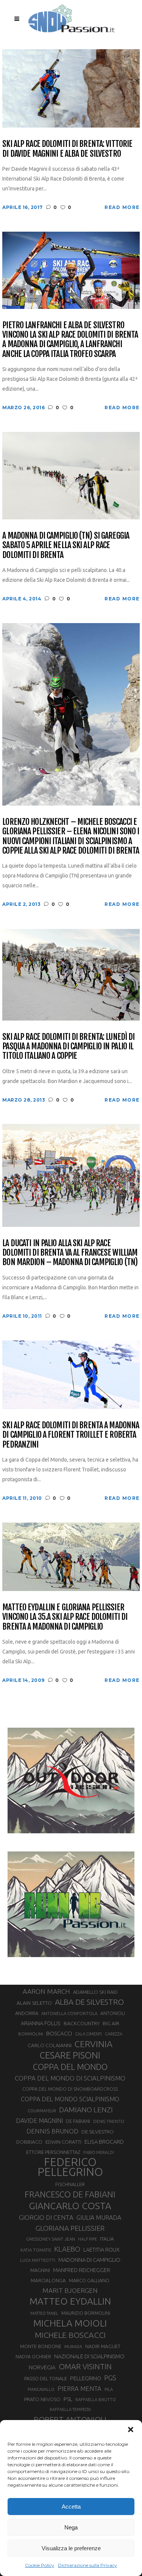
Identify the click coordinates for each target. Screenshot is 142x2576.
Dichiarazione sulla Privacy (87, 2565)
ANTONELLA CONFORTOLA (69, 2013)
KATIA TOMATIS (36, 2250)
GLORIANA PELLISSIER (70, 2228)
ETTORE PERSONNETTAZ (53, 2152)
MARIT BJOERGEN (70, 2290)
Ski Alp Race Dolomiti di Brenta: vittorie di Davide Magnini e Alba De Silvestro (67, 149)
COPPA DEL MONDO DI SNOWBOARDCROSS (70, 2089)
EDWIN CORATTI (63, 2142)
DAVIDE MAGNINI (39, 2121)
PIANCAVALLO (41, 2389)
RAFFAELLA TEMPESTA (70, 2409)
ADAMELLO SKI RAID (95, 1992)
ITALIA (107, 2239)
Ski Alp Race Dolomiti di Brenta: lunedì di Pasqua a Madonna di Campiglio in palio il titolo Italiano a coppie (68, 1046)
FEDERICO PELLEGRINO (70, 2167)
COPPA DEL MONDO (70, 2067)
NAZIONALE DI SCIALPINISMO (89, 2356)
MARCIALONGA (48, 2281)
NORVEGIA (42, 2367)
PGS (110, 2378)
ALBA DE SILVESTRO (89, 2002)
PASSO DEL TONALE (46, 2378)
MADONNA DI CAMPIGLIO (89, 2260)
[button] (131, 2430)
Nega (71, 2527)
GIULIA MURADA (99, 2218)
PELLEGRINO (86, 2378)
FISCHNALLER (70, 2184)
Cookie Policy (40, 2565)
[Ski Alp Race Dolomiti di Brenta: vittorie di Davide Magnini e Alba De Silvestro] (71, 88)
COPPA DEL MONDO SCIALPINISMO (70, 2099)
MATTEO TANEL (44, 2313)
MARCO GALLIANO (89, 2280)
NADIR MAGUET (103, 2346)
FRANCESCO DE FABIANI (70, 2194)
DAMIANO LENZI (86, 2110)
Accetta (71, 2507)
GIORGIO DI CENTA (46, 2217)
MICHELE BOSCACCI (70, 2335)
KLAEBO (67, 2249)
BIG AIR (111, 2023)
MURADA (73, 2347)
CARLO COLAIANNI (50, 2045)
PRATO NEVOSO (42, 2399)
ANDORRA (27, 2013)
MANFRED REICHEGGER (82, 2270)
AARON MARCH (46, 1991)
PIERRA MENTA (80, 2389)
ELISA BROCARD (104, 2142)
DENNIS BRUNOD (52, 2131)
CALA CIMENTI (88, 2034)
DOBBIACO (29, 2142)
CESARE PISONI (70, 2056)
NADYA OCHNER (33, 2356)
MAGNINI (40, 2270)
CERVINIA (94, 2044)
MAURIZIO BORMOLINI (86, 2313)
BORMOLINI (31, 2034)
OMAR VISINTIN (85, 2366)
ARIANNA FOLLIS (41, 2023)
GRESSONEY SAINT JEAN (51, 2239)
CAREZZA (114, 2034)
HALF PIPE (87, 2239)
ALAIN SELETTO (34, 2003)
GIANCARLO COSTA (70, 2206)
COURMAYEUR (42, 2111)
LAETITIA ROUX (101, 2250)
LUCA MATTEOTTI (38, 2260)
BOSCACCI (59, 2033)
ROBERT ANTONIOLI (70, 2419)
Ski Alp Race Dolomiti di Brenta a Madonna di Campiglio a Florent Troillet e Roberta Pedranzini (71, 1435)
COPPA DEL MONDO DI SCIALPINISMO (70, 2078)
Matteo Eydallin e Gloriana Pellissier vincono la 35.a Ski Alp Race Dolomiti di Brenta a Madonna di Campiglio (65, 1617)
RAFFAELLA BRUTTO (96, 2400)
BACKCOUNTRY (82, 2023)
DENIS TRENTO (109, 2121)
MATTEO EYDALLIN (70, 2301)
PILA (109, 2389)
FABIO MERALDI (99, 2152)
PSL (68, 2399)
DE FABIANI (78, 2121)
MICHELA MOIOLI (70, 2323)
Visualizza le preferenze (71, 2548)
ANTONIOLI (113, 2013)
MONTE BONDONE (41, 2346)
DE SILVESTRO (98, 2132)
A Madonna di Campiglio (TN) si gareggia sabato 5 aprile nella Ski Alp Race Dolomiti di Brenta (66, 545)
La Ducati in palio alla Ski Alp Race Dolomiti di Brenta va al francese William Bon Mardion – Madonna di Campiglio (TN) (70, 1253)
